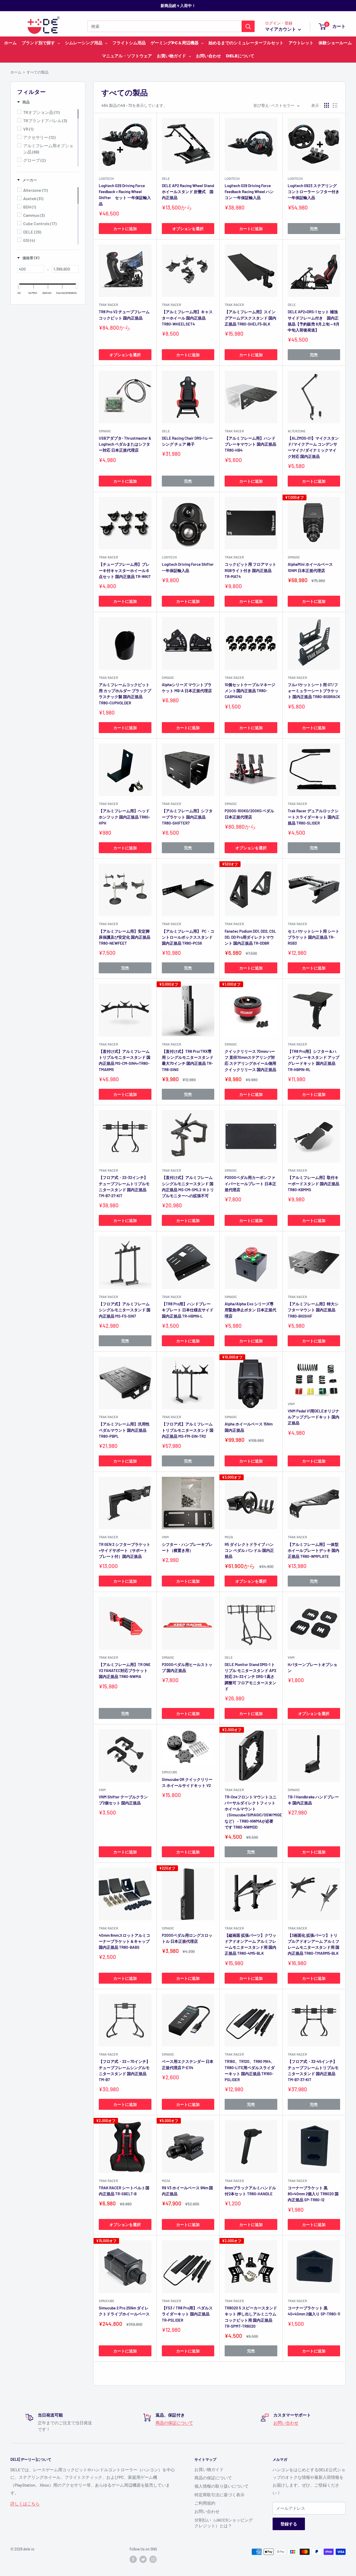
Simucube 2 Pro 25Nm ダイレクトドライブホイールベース (124, 2311)
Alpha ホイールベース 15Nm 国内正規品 (249, 1427)
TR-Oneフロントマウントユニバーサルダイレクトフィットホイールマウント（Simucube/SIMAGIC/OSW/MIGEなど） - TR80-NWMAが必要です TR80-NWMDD (251, 1812)
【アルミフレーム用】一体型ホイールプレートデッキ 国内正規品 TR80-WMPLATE (314, 1550)
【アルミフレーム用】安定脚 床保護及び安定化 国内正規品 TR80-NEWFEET (125, 937)
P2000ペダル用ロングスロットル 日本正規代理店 (187, 1938)
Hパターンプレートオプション (312, 1667)
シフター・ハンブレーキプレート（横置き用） (187, 1547)
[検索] (248, 26)
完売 (314, 229)
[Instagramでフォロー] (153, 2559)
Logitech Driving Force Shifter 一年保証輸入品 (188, 567)
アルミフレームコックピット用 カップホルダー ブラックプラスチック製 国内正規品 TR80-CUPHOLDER (125, 694)
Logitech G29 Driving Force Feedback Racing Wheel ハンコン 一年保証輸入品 (249, 192)
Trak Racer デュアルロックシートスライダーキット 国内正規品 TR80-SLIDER (314, 817)
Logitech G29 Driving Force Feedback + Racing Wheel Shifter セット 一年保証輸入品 (125, 195)
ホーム (16, 72)
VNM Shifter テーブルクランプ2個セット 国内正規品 (123, 1800)
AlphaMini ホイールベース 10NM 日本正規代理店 (310, 567)
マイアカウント (281, 29)
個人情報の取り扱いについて (222, 2486)
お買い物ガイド (209, 2469)
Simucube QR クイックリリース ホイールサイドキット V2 (188, 1782)
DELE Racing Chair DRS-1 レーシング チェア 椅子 (187, 441)
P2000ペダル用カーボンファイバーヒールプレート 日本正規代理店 (250, 1184)
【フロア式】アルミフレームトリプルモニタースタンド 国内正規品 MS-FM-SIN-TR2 (188, 1430)
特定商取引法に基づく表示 (219, 2495)
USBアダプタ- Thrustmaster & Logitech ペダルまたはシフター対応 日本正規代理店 (125, 444)
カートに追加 (125, 229)
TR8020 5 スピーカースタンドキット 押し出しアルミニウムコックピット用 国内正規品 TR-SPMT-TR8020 (251, 2317)
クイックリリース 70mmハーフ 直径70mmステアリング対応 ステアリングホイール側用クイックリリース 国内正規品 (250, 1060)
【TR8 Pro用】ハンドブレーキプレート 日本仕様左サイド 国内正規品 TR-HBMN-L (188, 1310)
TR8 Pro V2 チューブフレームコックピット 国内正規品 (124, 315)
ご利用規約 (205, 2503)
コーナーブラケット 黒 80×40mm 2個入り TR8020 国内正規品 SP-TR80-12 (313, 2194)
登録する (289, 2524)
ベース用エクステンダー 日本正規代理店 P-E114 (188, 2064)
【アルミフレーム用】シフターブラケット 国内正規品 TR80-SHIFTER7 (187, 817)
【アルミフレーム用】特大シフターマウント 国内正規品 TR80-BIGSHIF (313, 1310)
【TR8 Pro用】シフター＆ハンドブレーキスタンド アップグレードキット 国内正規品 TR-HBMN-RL (314, 1060)
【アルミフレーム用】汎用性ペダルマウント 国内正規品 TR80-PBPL (124, 1430)
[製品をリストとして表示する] (335, 105)
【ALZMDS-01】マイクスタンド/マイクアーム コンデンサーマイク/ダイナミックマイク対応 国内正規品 (313, 447)
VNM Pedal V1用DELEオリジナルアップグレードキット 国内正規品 (314, 1417)
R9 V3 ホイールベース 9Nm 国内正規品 (187, 2191)
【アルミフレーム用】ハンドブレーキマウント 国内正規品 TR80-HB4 (250, 444)
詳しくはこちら (25, 2503)
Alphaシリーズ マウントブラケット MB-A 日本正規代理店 (187, 688)
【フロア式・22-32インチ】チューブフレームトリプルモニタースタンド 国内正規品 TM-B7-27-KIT (124, 1186)
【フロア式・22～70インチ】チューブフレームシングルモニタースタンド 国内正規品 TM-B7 (124, 2070)
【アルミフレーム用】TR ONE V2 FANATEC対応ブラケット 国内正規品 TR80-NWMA (125, 1671)
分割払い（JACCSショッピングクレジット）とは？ (224, 2523)
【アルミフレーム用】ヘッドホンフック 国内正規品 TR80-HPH (124, 817)
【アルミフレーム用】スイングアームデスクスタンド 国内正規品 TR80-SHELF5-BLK (250, 318)
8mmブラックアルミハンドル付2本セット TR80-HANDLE (250, 2191)
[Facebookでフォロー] (133, 2559)
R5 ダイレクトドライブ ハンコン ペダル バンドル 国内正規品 (249, 1550)
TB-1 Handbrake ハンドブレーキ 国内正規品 (313, 1800)
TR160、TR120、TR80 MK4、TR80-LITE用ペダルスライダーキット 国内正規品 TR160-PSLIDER (250, 2070)
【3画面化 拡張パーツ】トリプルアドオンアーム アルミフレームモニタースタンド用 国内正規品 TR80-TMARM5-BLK (314, 1944)
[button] (23, 102)
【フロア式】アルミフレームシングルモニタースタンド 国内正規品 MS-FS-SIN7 (125, 1310)
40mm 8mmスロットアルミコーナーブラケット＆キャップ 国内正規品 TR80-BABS (124, 1941)
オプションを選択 (188, 229)
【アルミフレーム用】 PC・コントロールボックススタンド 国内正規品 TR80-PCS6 (188, 937)
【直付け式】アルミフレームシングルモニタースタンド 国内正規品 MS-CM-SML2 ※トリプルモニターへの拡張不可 (188, 1186)
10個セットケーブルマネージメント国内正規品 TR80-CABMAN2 (250, 691)
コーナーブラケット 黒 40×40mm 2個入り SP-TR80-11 (314, 2311)
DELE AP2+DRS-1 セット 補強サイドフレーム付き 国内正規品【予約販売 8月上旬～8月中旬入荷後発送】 (314, 321)
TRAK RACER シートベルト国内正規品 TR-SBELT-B (124, 2191)
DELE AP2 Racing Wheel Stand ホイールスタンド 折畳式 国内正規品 (188, 192)
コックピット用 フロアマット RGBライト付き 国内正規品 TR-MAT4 (250, 570)
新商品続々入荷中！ (178, 5)
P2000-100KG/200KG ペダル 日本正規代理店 (249, 814)
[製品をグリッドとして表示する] (327, 105)
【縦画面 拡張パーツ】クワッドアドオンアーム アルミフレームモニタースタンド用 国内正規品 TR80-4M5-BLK (250, 1944)
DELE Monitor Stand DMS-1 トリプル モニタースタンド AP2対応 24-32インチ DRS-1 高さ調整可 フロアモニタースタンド (250, 1677)
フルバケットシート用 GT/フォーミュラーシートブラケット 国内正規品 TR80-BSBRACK (314, 691)
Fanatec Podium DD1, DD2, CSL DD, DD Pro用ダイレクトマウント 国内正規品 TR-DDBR (250, 937)
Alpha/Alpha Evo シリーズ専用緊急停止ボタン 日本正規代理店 (250, 1310)
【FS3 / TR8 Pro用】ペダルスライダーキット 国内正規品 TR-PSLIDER (187, 2314)
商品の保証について (174, 2423)
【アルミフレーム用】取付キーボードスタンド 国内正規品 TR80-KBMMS (314, 1184)
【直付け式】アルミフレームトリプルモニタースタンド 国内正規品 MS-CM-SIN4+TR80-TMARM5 (125, 1060)
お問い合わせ (286, 2423)
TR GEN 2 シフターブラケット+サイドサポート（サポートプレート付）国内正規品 (125, 1550)
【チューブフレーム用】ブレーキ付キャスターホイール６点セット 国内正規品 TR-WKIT (125, 570)
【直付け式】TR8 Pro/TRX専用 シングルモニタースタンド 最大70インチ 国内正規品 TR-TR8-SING (188, 1060)
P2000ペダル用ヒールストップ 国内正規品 (187, 1667)
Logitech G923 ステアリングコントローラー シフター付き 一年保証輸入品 (314, 192)
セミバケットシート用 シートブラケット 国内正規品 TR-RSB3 (314, 937)
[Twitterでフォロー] (143, 2559)
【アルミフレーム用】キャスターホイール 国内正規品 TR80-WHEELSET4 (187, 318)
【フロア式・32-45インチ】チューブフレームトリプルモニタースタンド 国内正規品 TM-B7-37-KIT (313, 2070)
